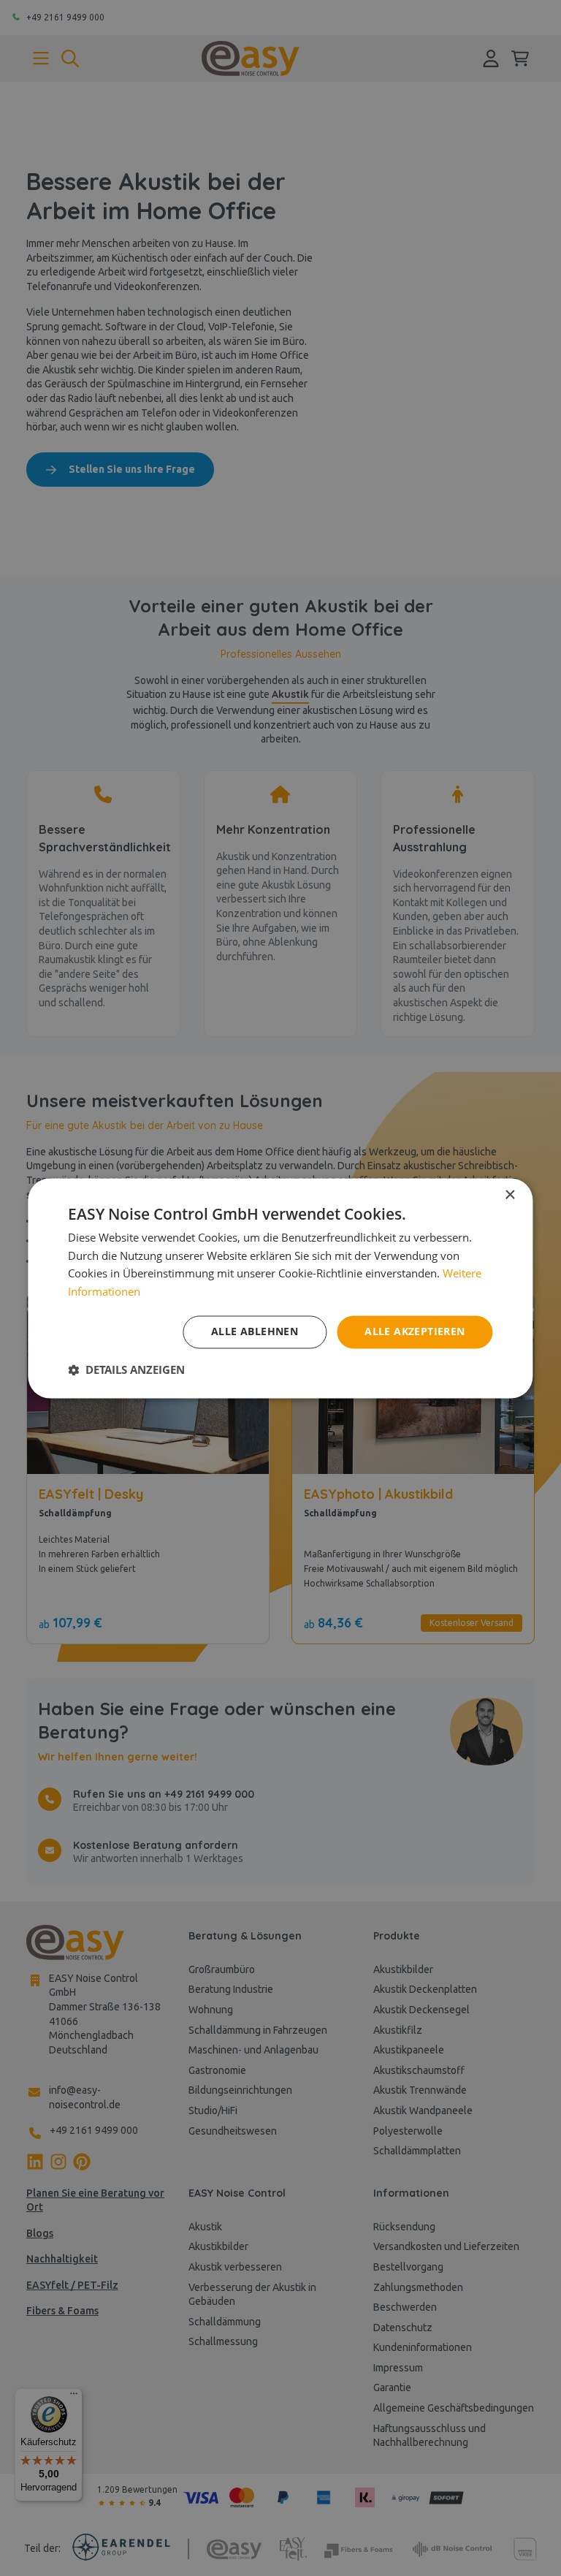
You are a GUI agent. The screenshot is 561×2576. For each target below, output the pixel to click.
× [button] (510, 1195)
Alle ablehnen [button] (255, 1331)
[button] (126, 1369)
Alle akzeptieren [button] (415, 1331)
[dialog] (280, 1288)
